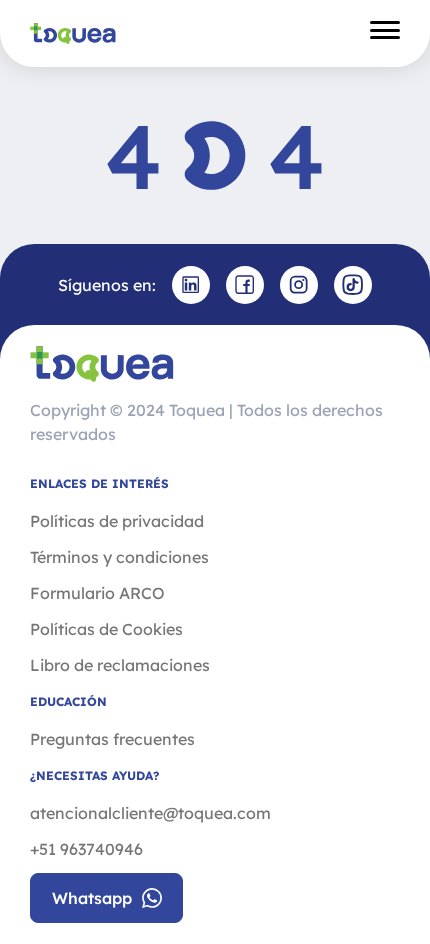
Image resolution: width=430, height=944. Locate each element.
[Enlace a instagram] (299, 285)
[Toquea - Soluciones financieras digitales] (73, 33)
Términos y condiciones (119, 557)
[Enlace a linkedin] (191, 285)
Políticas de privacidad (117, 521)
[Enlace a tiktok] (353, 285)
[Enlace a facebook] (245, 285)
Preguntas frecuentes (112, 739)
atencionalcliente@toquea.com (150, 813)
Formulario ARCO (97, 593)
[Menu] (385, 33)
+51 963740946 (86, 849)
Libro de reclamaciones (120, 665)
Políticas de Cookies (106, 629)
